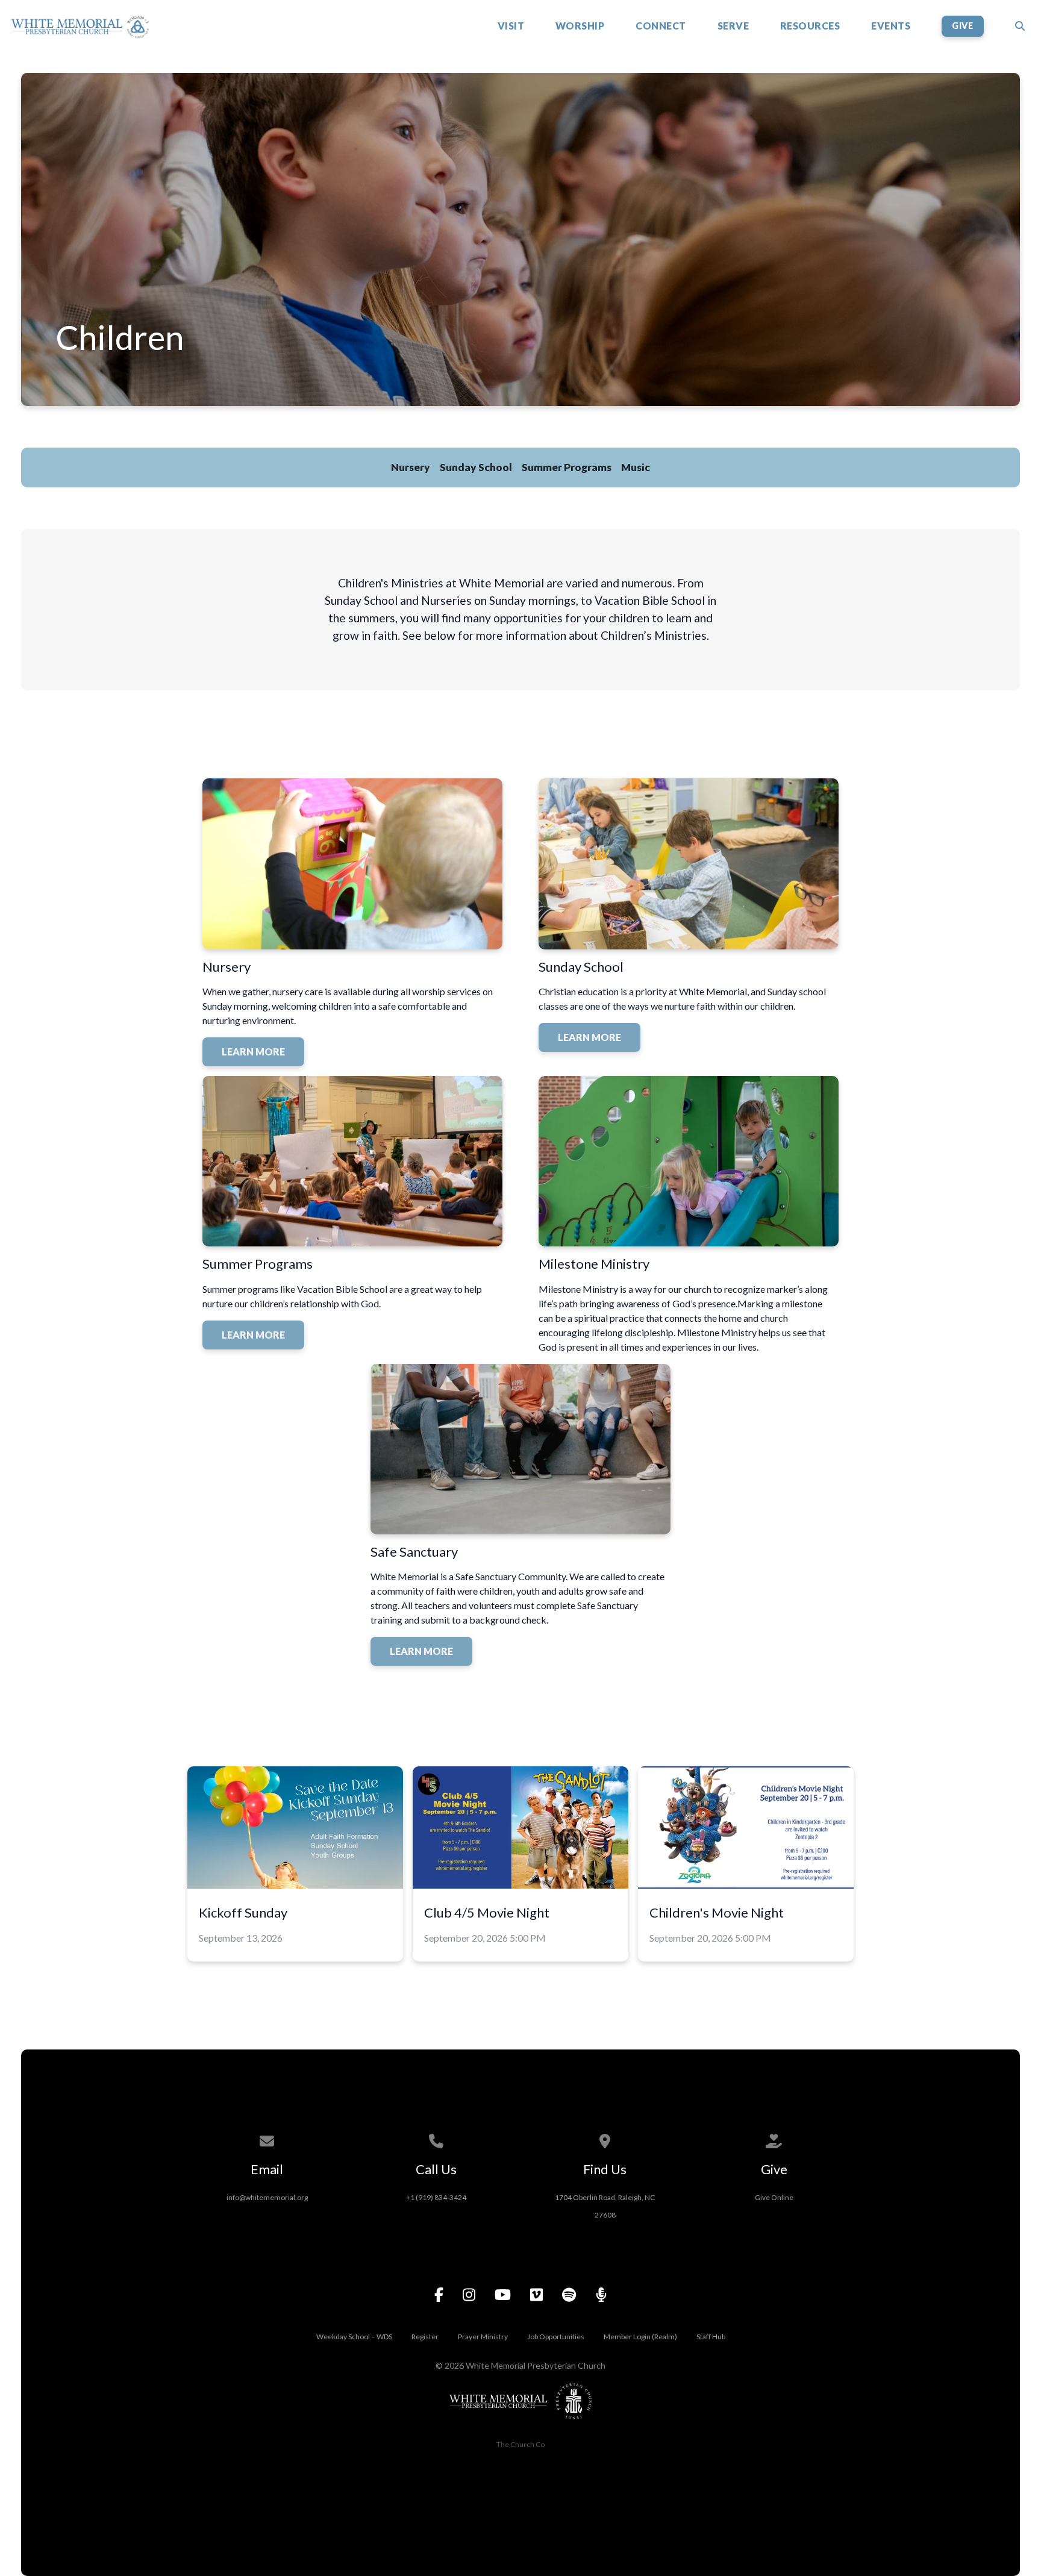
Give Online (774, 2197)
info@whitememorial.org (267, 2197)
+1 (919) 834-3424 (436, 2197)
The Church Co (520, 2444)
